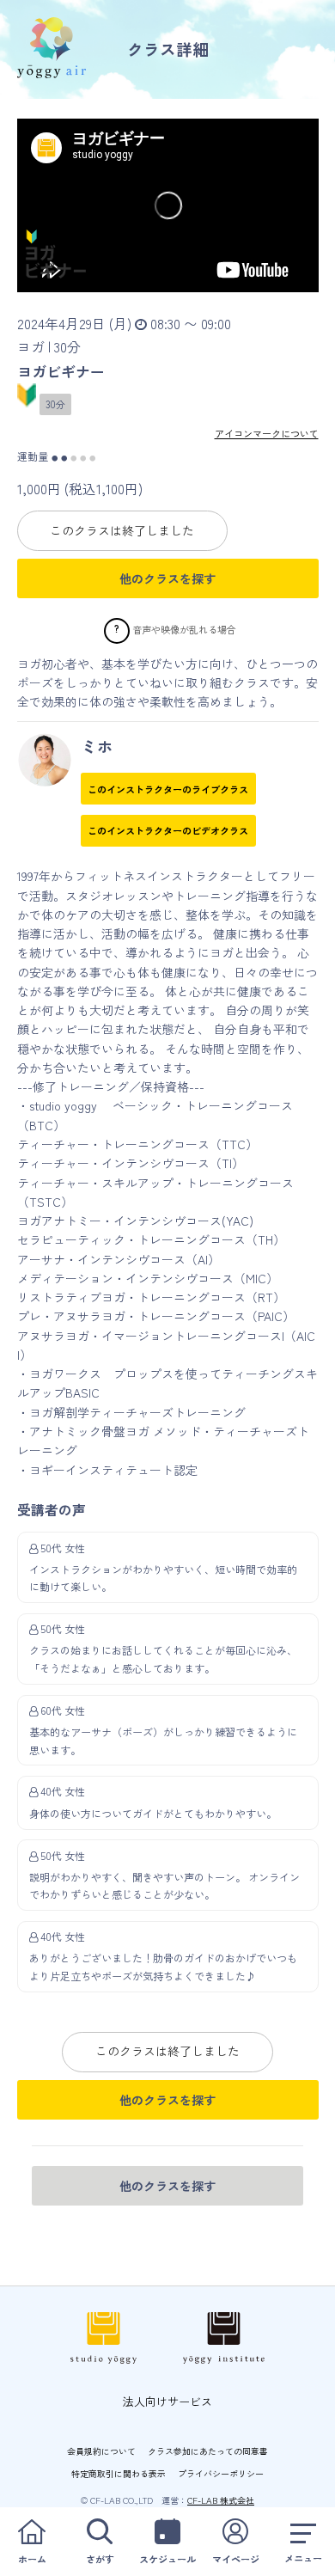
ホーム (32, 2559)
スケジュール (167, 2559)
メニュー (303, 2558)
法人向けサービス (167, 2401)
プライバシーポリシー (221, 2473)
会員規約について (101, 2451)
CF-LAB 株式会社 (221, 2500)
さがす (100, 2559)
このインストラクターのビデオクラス (168, 830)
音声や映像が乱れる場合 (184, 629)
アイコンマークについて (267, 433)
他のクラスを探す (167, 578)
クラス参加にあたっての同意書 (208, 2451)
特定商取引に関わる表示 (119, 2473)
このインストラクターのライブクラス (168, 789)
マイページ (236, 2559)
